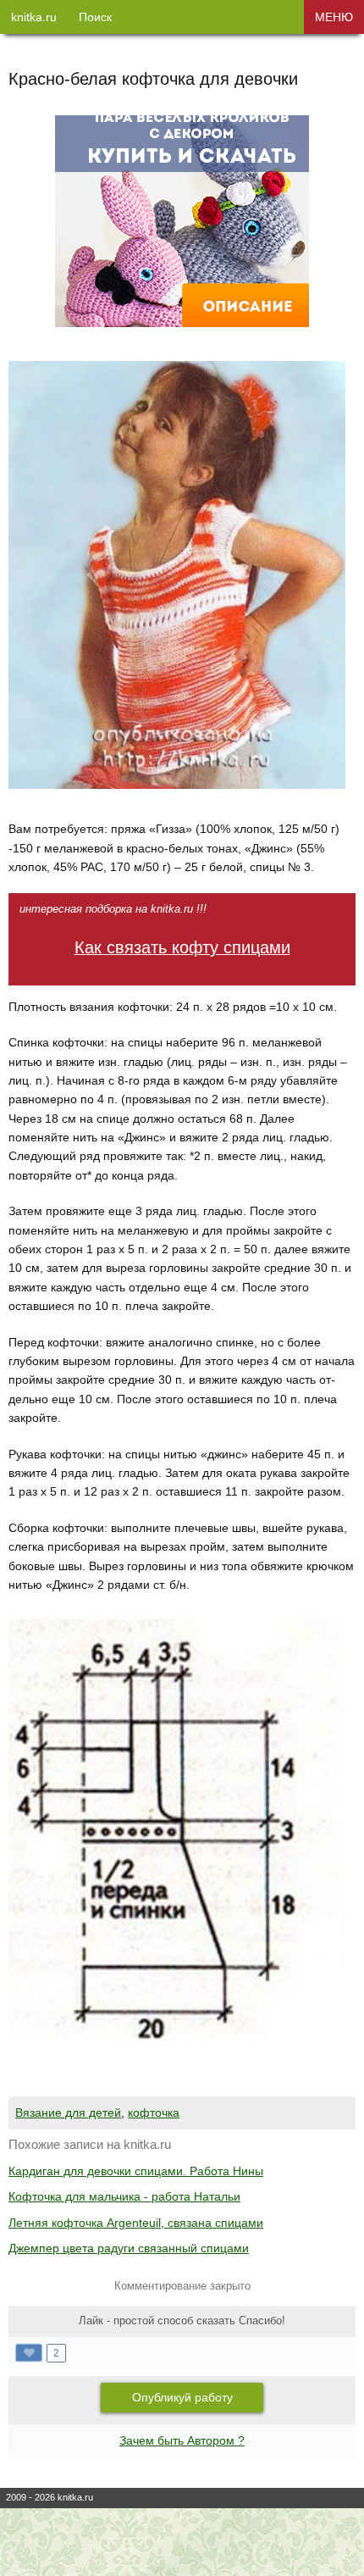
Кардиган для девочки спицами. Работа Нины (136, 2171)
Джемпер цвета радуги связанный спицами (129, 2248)
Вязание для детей (68, 2112)
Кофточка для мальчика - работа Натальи (124, 2196)
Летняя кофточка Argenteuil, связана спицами (136, 2223)
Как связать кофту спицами (182, 947)
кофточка (154, 2112)
